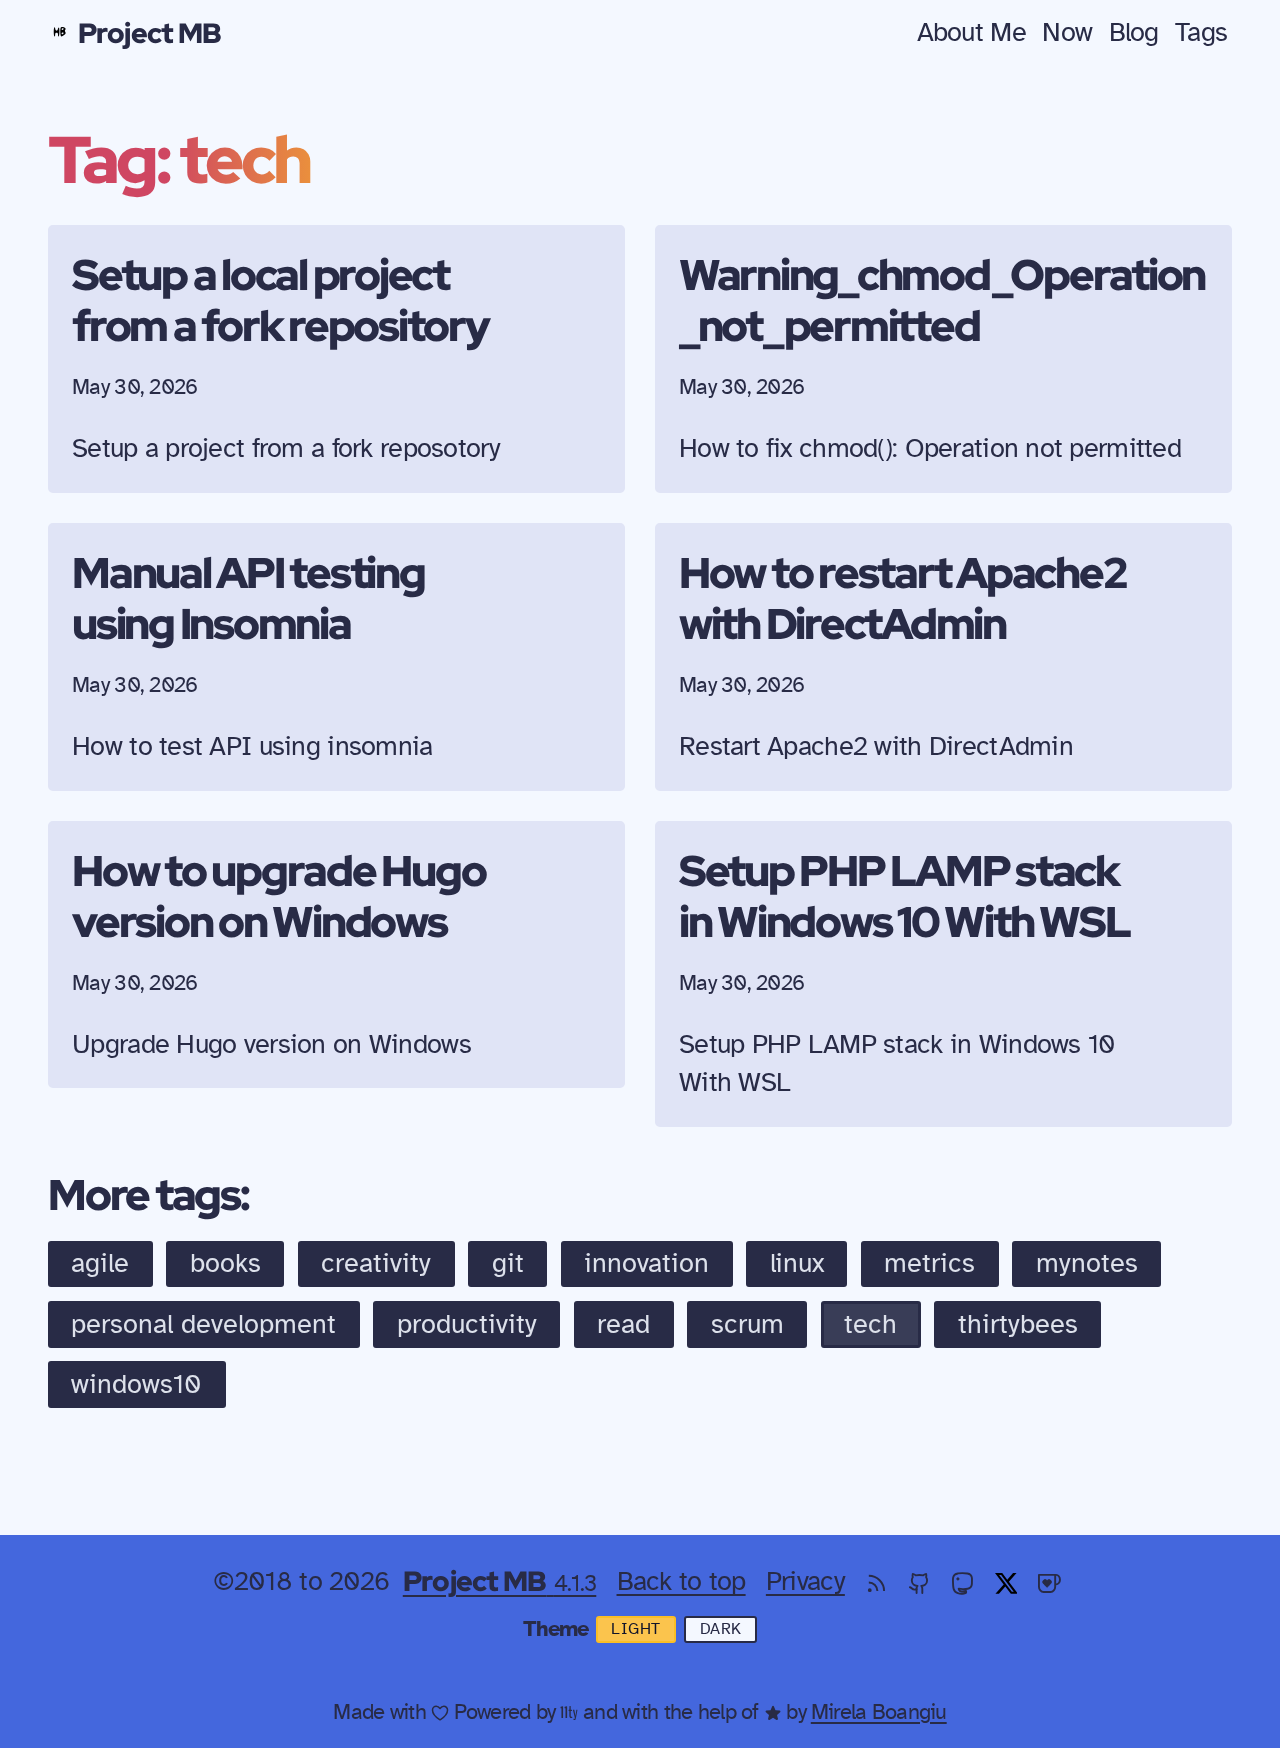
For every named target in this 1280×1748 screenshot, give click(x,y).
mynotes (1087, 1263)
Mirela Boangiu (879, 1712)
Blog (1134, 32)
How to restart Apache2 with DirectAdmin (902, 597)
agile (100, 1263)
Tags (1201, 32)
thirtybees (1018, 1324)
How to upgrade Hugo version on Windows (278, 895)
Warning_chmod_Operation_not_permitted (942, 299)
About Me (971, 32)
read (623, 1324)
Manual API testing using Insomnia (248, 597)
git (508, 1263)
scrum (747, 1324)
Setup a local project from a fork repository (280, 299)
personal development (203, 1324)
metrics (929, 1263)
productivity (467, 1324)
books (225, 1263)
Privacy (805, 1581)
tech (870, 1324)
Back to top (681, 1581)
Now (1067, 32)
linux (797, 1263)
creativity (376, 1263)
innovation (646, 1263)
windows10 (136, 1384)
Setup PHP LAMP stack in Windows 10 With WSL (904, 895)
